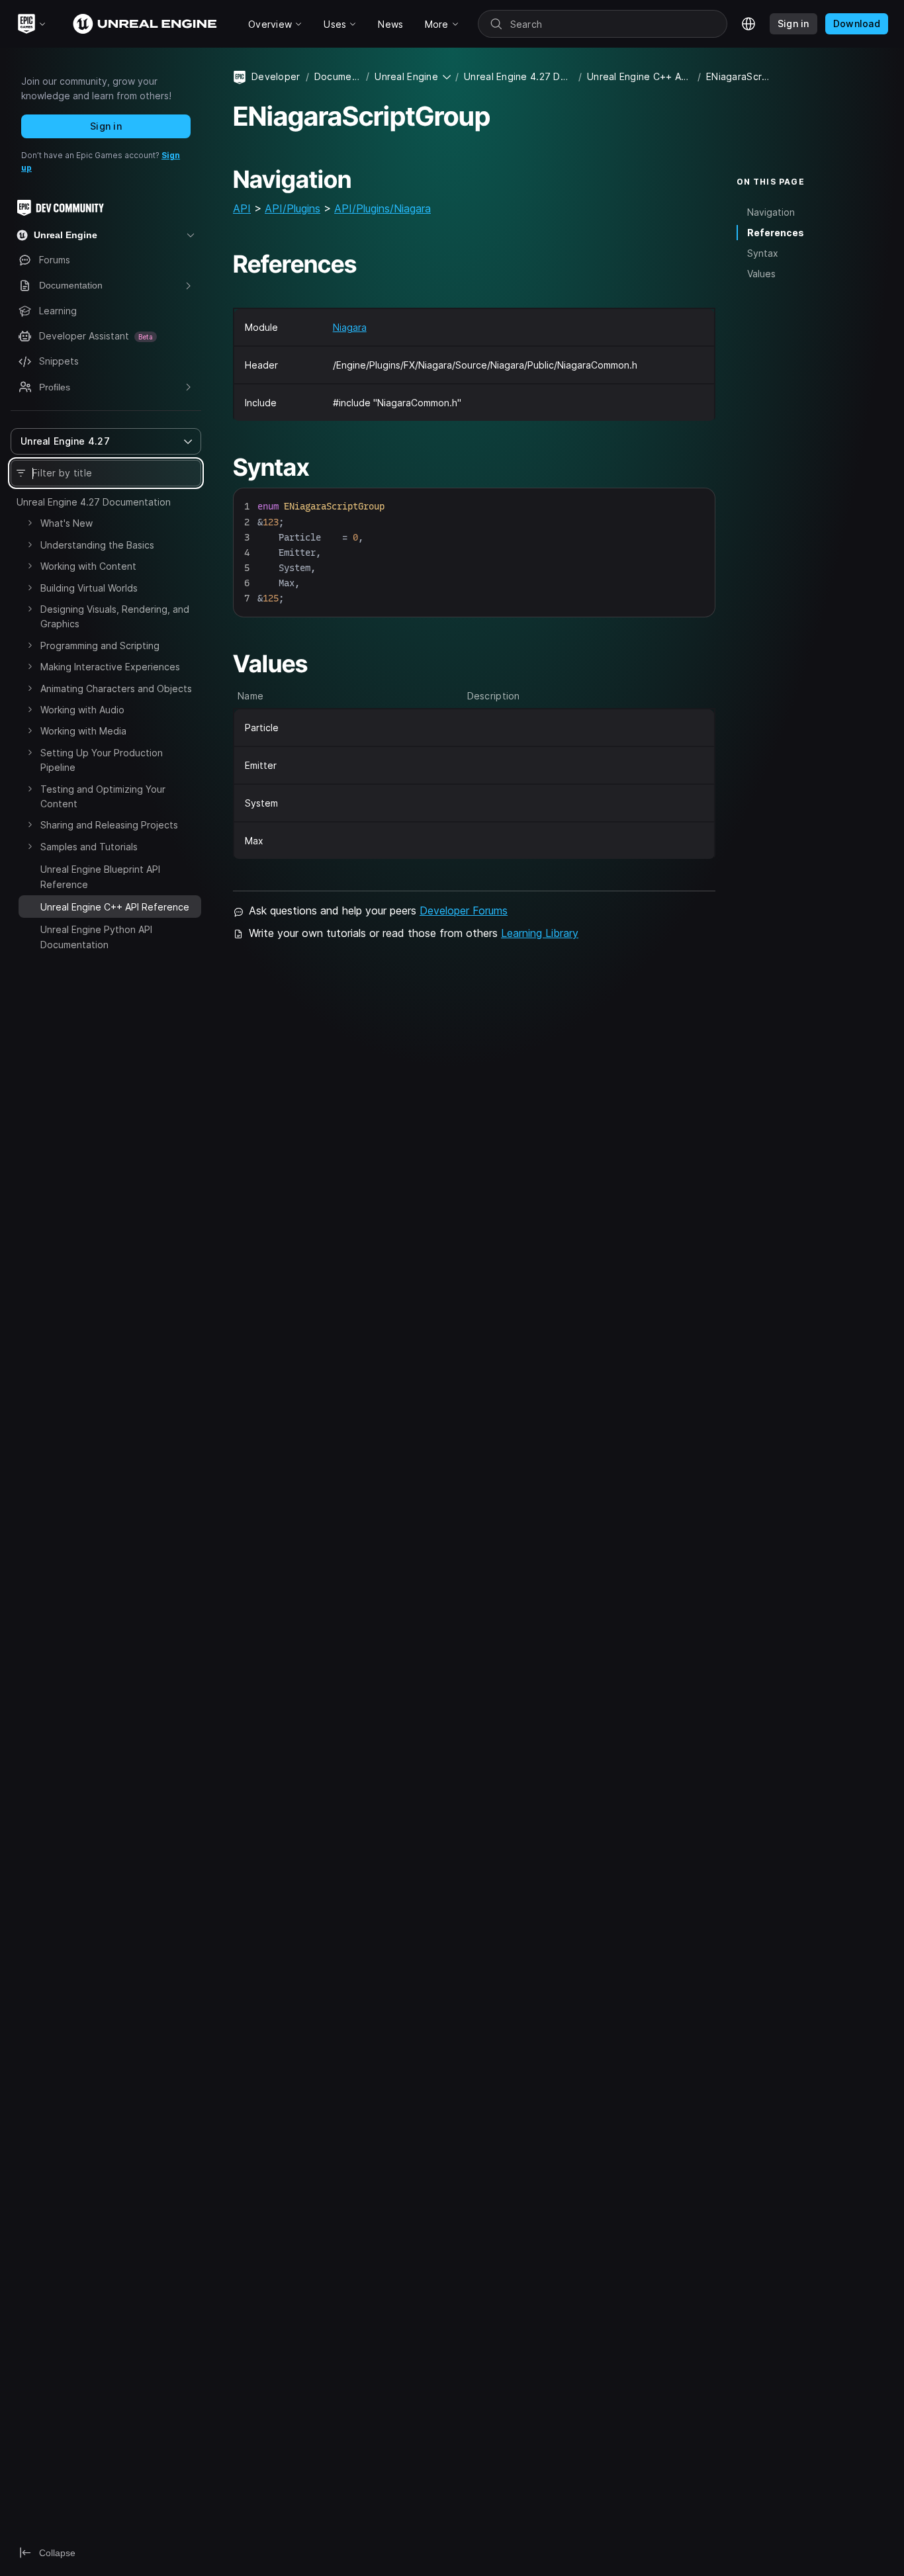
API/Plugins (293, 208)
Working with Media (83, 731)
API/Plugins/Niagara (383, 208)
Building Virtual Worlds (89, 588)
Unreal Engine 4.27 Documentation (94, 502)
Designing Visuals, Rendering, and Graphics (115, 616)
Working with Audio (82, 710)
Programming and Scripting (100, 645)
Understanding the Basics (97, 545)
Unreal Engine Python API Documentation (96, 937)
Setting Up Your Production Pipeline (102, 760)
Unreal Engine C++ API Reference (640, 76)
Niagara (350, 327)
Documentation (338, 76)
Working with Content (88, 566)
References (776, 233)
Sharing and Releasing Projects (109, 825)
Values (761, 274)
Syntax (763, 253)
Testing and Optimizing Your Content (103, 796)
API (242, 208)
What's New (67, 523)
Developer (276, 76)
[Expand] (30, 523)
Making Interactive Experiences (110, 667)
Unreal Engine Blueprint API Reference (100, 876)
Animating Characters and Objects (116, 688)
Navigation (771, 212)
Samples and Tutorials (89, 847)
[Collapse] (30, 905)
